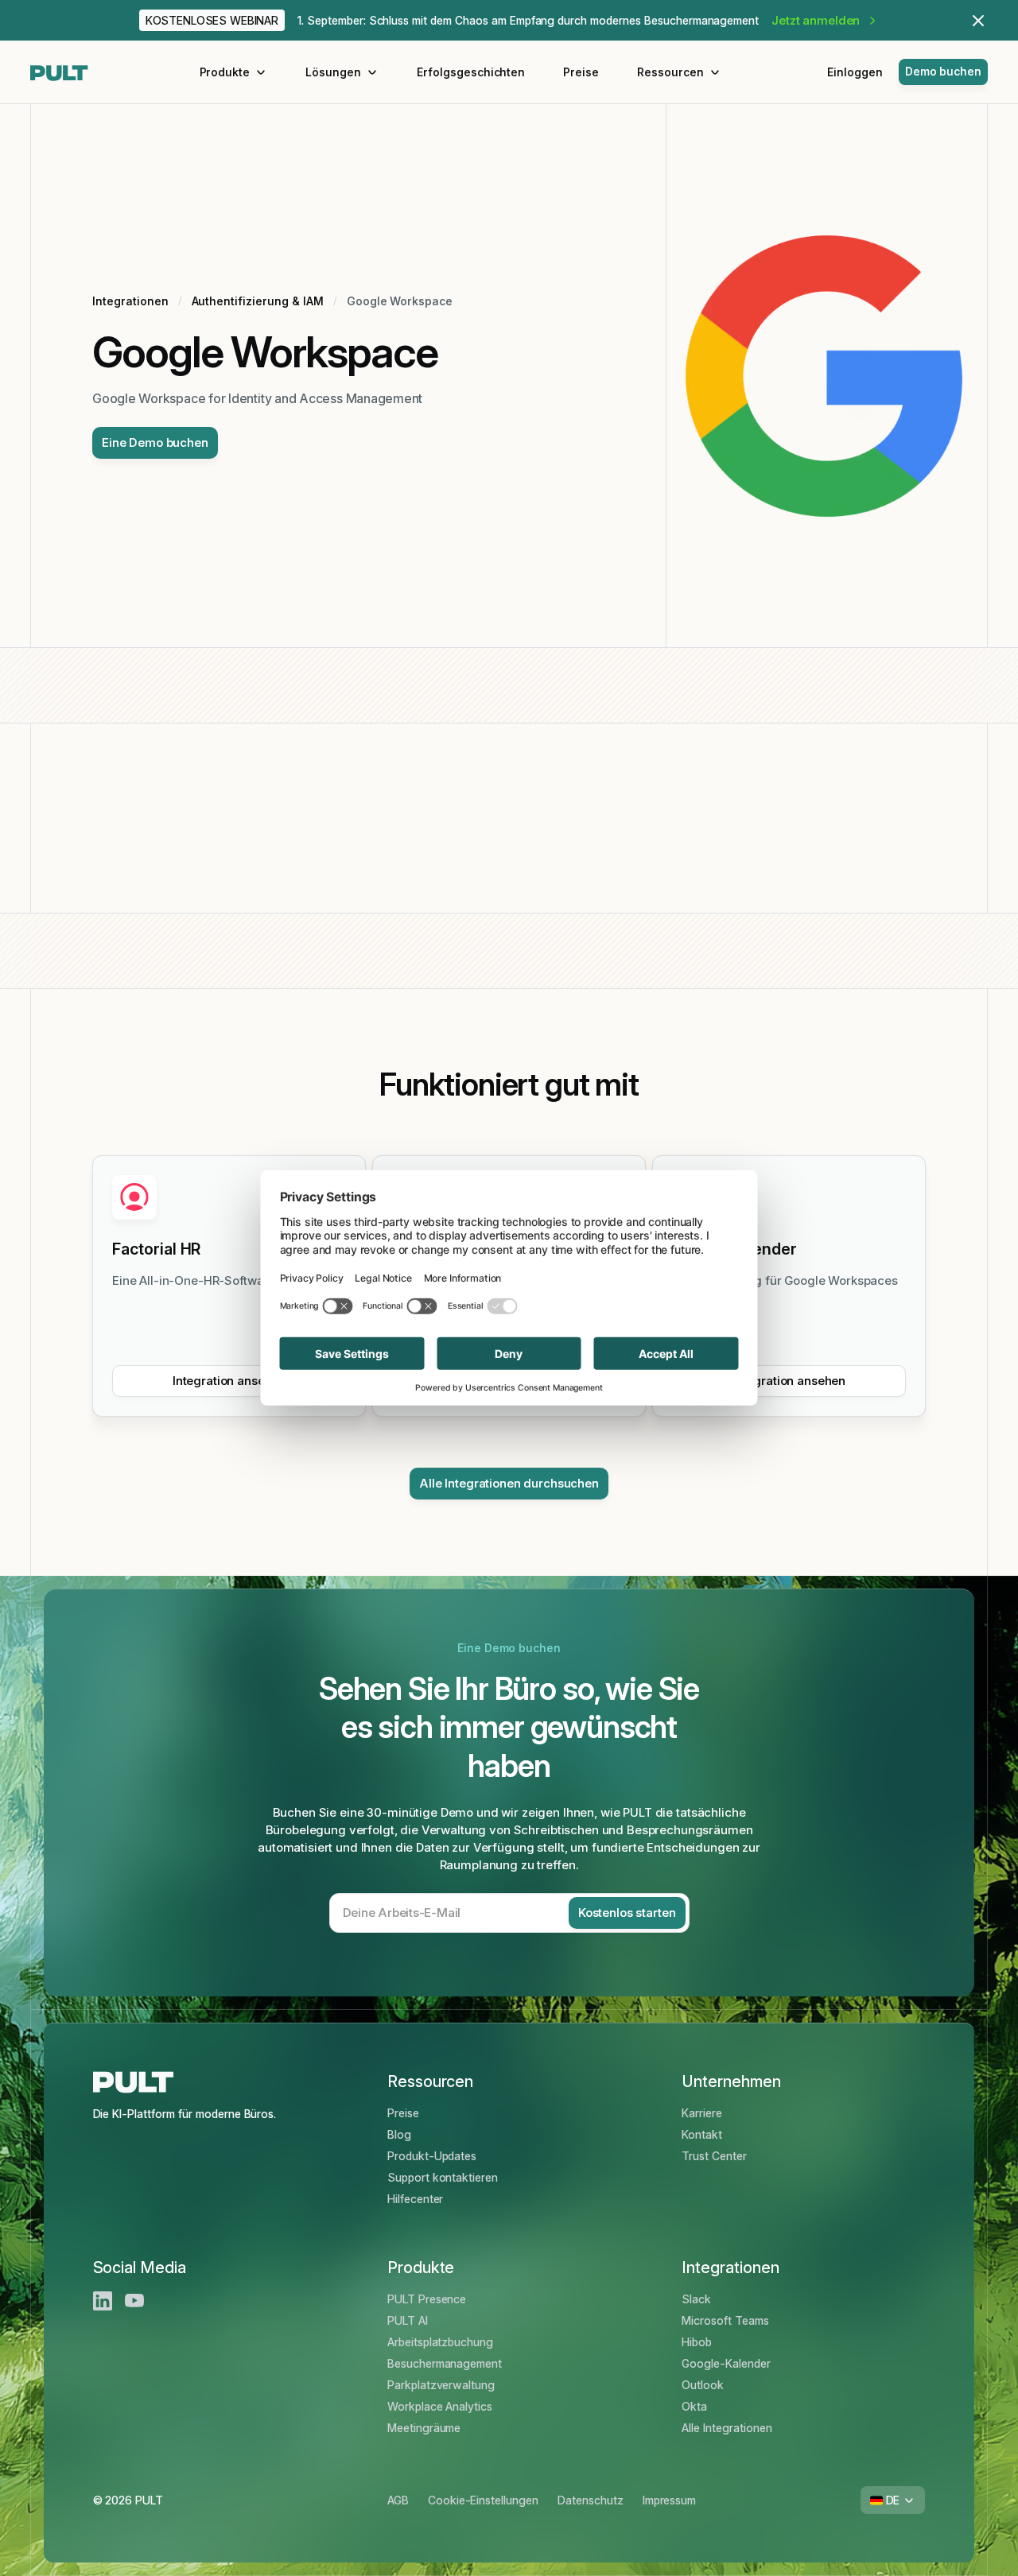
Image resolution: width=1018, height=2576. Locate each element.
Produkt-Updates (432, 2156)
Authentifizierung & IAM (258, 301)
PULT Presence (427, 2299)
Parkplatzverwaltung (441, 2385)
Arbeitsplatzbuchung (440, 2342)
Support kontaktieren (443, 2177)
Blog (399, 2134)
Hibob (697, 2342)
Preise (581, 72)
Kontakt (702, 2134)
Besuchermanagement (445, 2363)
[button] (234, 72)
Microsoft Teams (725, 2320)
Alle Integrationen (727, 2428)
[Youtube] (134, 2301)
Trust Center (714, 2156)
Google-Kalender (726, 2363)
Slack (696, 2299)
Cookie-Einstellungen (483, 2500)
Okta (694, 2406)
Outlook (703, 2385)
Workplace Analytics (440, 2406)
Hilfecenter (416, 2199)
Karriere (702, 2113)
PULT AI (408, 2320)
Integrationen (130, 301)
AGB (398, 2500)
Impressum (670, 2500)
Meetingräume (424, 2428)
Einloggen (855, 72)
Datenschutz (591, 2500)
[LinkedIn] (103, 2301)
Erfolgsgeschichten (471, 72)
